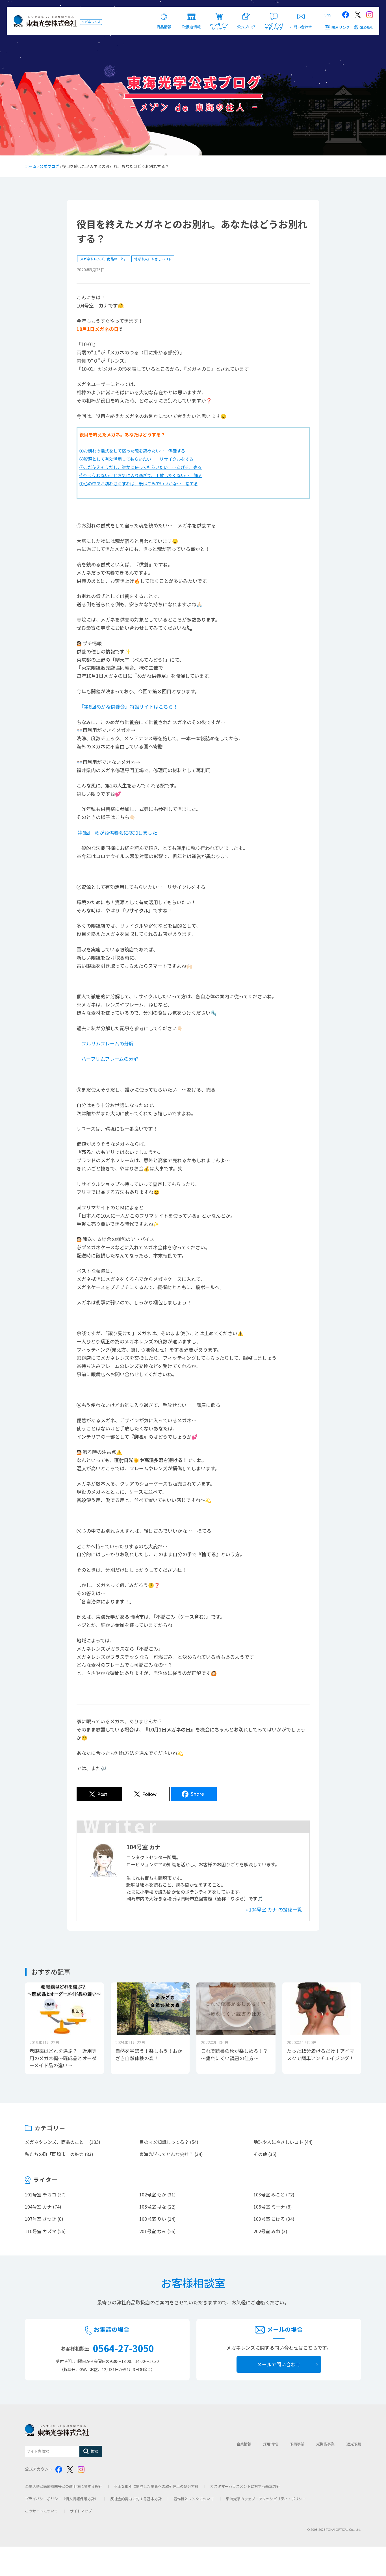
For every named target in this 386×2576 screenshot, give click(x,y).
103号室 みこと (269, 2194)
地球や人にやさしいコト (153, 259)
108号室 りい (153, 2219)
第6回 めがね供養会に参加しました (117, 833)
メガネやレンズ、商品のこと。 (104, 259)
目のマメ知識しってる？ (164, 2142)
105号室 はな (153, 2207)
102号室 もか (153, 2194)
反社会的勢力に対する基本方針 (136, 2499)
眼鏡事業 (297, 2444)
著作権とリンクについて (194, 2499)
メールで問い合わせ (279, 2364)
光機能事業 (325, 2444)
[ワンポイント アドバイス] (274, 13)
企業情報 (244, 2444)
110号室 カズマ (41, 2231)
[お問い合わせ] (301, 13)
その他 (260, 2154)
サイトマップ (81, 2511)
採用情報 (270, 2444)
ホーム (31, 166)
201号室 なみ (153, 2231)
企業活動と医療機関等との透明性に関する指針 (63, 2486)
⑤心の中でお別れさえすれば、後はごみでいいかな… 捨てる (139, 483)
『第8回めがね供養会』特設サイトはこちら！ (130, 706)
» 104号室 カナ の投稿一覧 (274, 1909)
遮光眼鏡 (354, 2444)
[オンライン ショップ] (219, 13)
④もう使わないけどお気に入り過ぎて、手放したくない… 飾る (141, 475)
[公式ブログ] (246, 13)
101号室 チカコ (41, 2194)
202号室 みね (267, 2231)
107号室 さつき (41, 2219)
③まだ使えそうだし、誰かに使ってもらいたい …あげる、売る (141, 467)
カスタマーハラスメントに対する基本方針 (245, 2486)
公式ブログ (49, 166)
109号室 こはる (269, 2219)
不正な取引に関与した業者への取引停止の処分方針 (156, 2486)
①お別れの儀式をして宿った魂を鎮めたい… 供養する (132, 451)
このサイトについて (41, 2511)
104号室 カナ (38, 2207)
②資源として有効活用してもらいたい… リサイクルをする (136, 459)
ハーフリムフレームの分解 (110, 1059)
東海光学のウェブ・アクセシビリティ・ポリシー (266, 2499)
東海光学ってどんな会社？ (166, 2154)
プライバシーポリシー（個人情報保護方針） (62, 2499)
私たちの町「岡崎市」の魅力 (54, 2154)
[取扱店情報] (191, 13)
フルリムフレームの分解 (108, 1043)
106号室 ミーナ (269, 2207)
